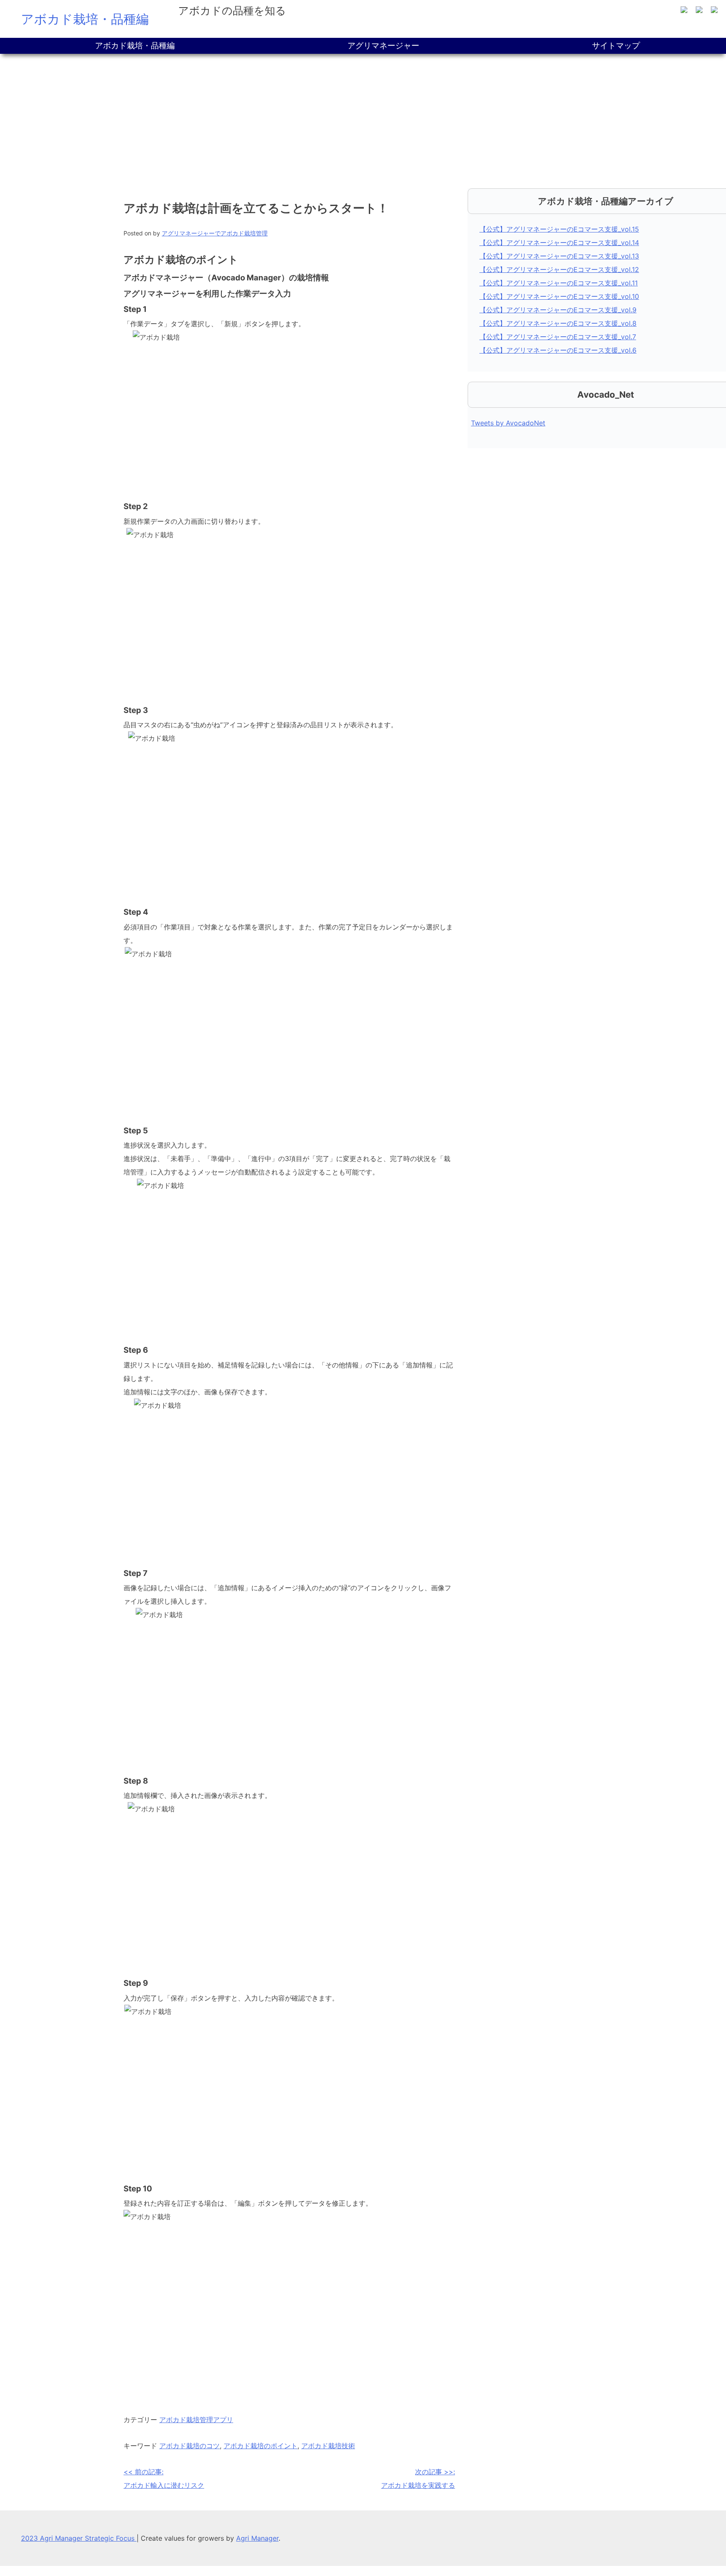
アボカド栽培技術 (328, 2446)
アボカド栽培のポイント (260, 2446)
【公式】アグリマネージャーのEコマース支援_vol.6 (558, 350)
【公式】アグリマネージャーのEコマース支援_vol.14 (559, 243)
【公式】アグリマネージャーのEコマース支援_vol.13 (559, 256)
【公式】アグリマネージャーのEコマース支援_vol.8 (558, 323)
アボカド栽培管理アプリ (196, 2420)
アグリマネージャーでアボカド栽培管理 (215, 233)
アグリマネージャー (383, 46)
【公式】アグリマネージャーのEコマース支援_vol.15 (559, 229)
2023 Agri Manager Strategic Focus (79, 2538)
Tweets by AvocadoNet (508, 423)
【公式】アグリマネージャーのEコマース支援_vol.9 (558, 310)
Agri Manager (257, 2538)
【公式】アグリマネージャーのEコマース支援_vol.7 (558, 337)
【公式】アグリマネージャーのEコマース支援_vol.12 (559, 269)
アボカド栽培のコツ (189, 2446)
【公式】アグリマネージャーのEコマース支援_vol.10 (559, 296)
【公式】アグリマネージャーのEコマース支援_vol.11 (559, 283)
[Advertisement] (363, 117)
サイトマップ (616, 46)
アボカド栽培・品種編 (85, 19)
